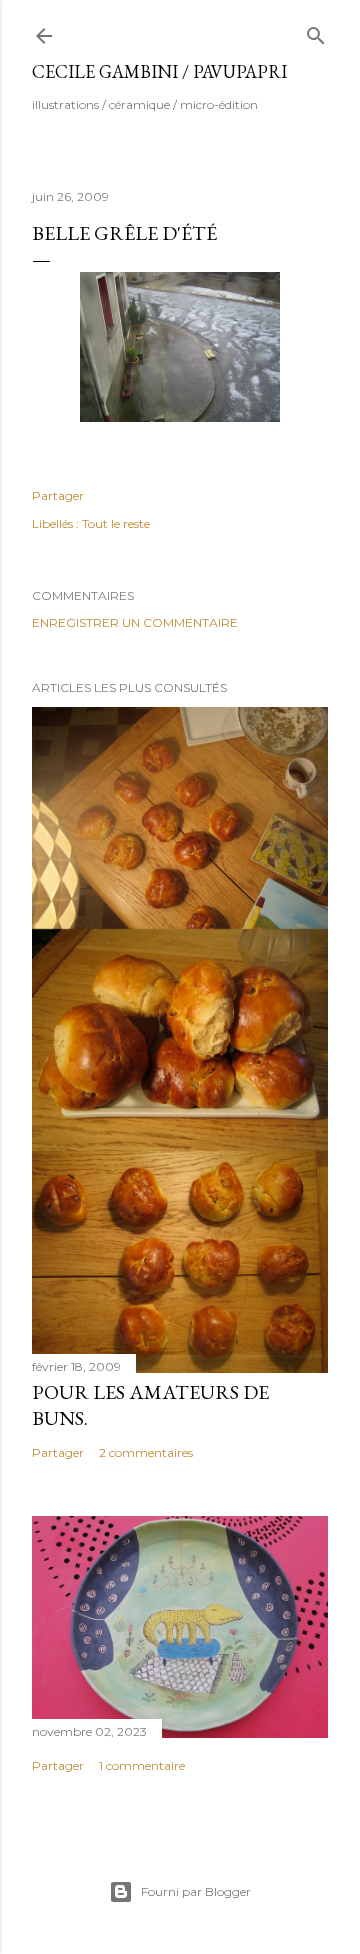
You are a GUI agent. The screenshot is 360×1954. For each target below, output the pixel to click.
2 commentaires (146, 1452)
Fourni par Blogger (196, 1891)
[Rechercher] (316, 31)
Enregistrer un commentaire (135, 622)
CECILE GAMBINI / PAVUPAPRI (159, 71)
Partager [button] (58, 495)
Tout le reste (116, 523)
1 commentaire (142, 1765)
